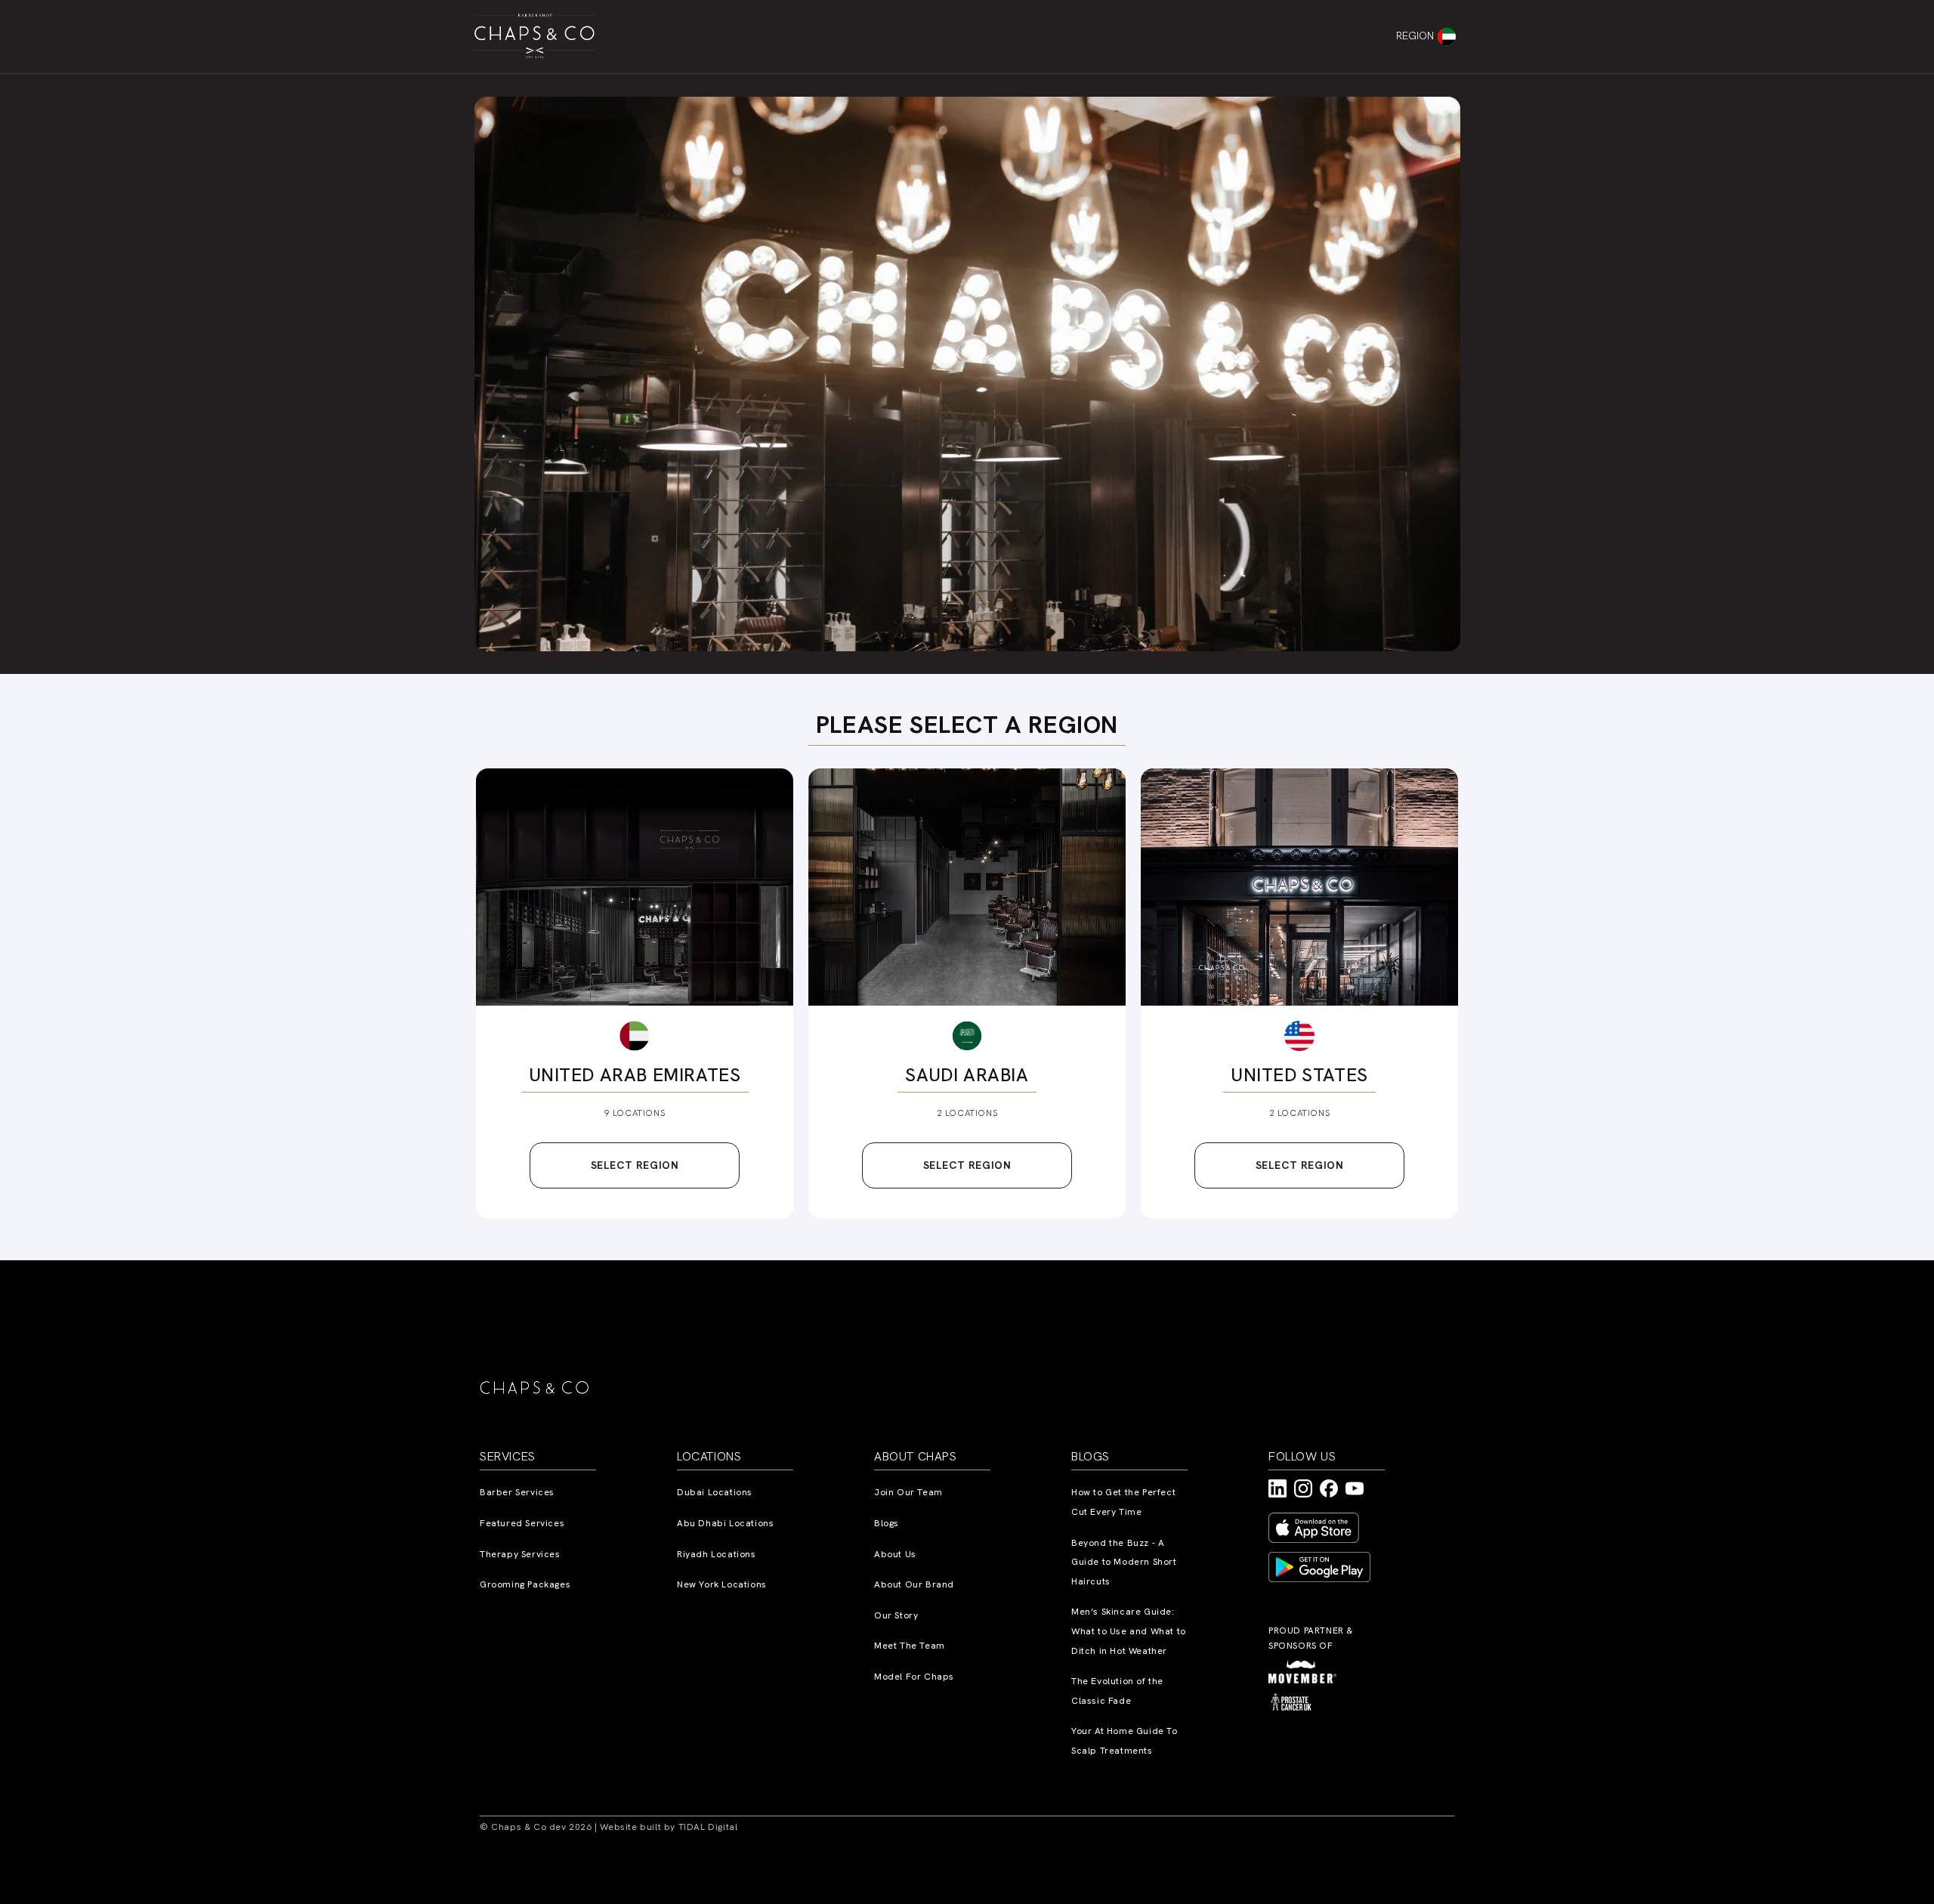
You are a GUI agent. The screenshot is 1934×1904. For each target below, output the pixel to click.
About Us (895, 1554)
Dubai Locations (715, 1492)
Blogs (887, 1523)
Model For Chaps (914, 1677)
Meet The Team (910, 1646)
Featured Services (522, 1523)
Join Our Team (908, 1492)
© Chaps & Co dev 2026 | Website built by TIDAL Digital (609, 1827)
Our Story (896, 1615)
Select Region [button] (635, 1165)
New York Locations (722, 1584)
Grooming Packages (525, 1584)
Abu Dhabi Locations (725, 1523)
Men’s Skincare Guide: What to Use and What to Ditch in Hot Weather (1129, 1631)
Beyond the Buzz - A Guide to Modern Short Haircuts (1124, 1562)
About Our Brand (914, 1584)
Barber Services (517, 1492)
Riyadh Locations (717, 1554)
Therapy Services (520, 1554)
